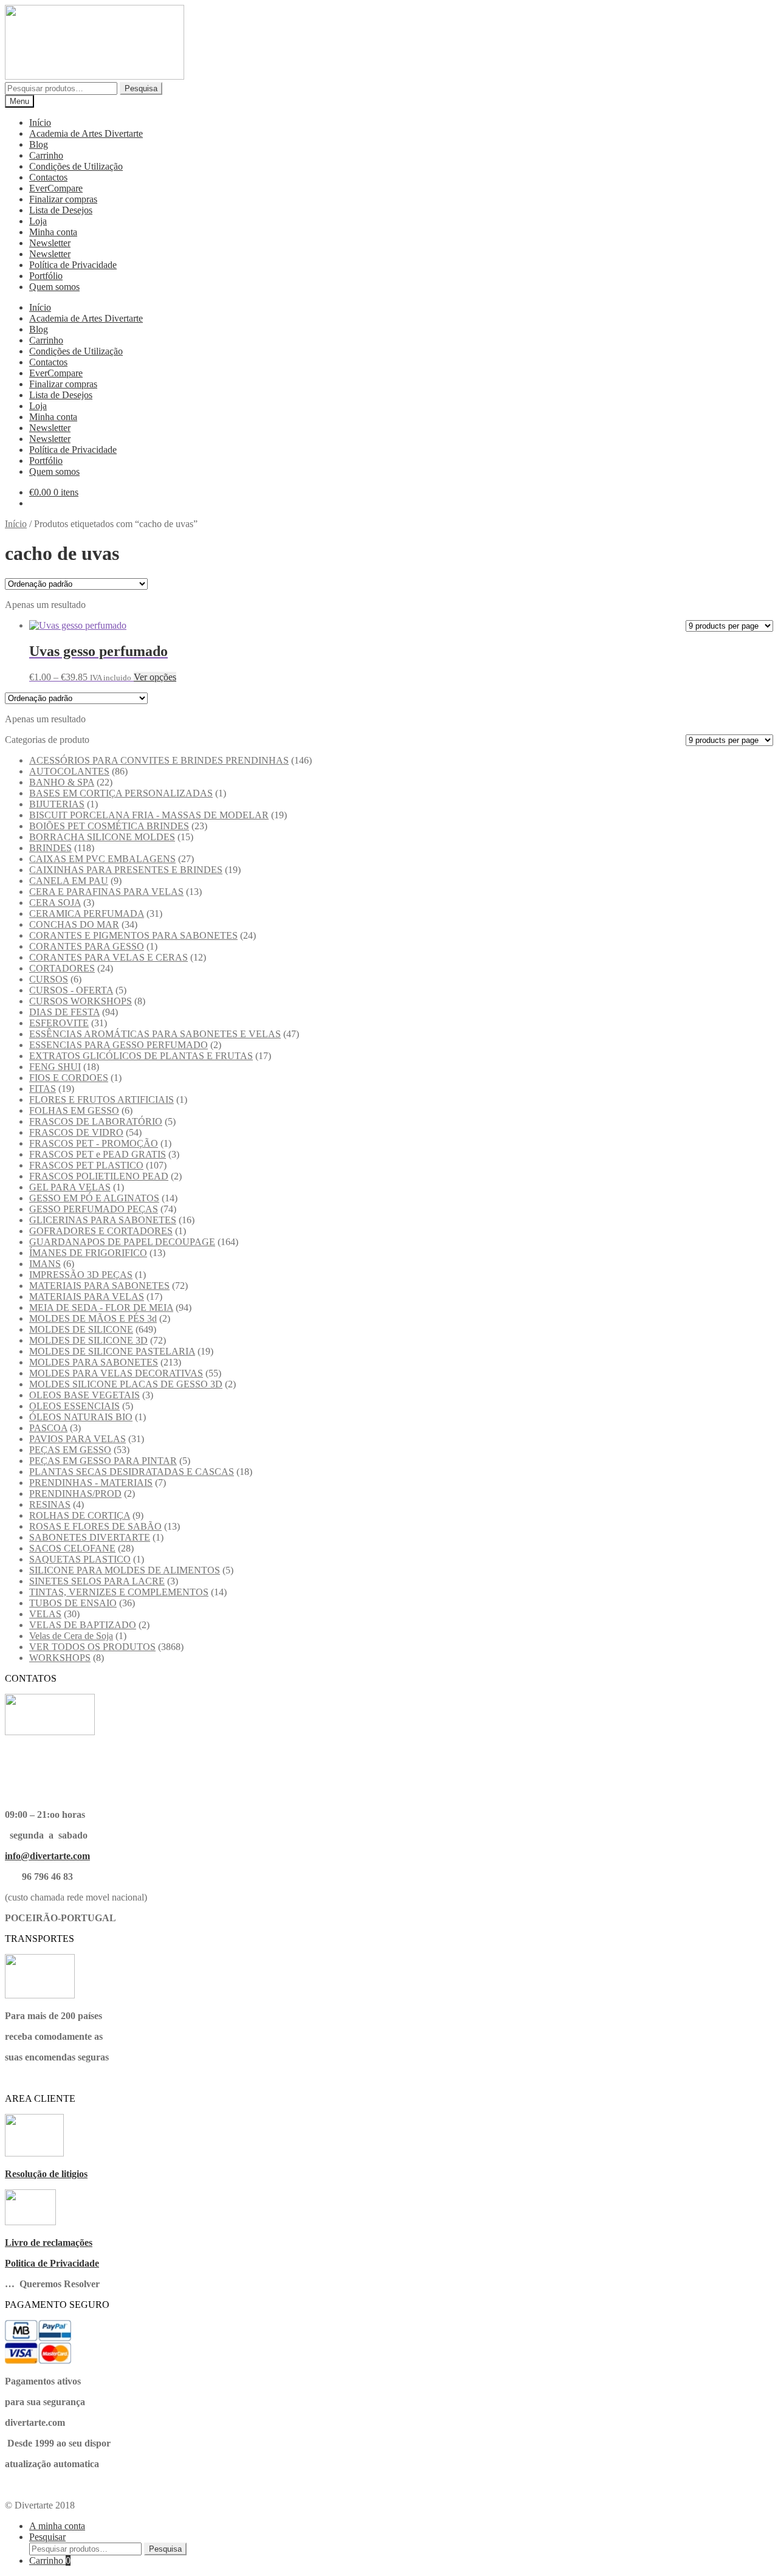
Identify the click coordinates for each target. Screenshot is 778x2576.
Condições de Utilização (76, 166)
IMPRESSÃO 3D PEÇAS (81, 1275)
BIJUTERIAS (57, 804)
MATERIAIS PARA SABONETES (99, 1286)
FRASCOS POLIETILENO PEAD (99, 1176)
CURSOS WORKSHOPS (81, 1001)
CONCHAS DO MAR (74, 924)
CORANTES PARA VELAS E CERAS (108, 957)
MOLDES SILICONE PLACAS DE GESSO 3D (126, 1384)
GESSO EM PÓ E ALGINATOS (94, 1198)
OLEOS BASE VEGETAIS (84, 1395)
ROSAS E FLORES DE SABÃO (95, 1526)
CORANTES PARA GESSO (87, 946)
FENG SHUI (55, 1067)
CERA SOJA (55, 903)
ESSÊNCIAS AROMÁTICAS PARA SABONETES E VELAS (155, 1034)
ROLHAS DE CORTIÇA (80, 1515)
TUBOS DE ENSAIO (73, 1603)
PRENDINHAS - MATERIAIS (91, 1483)
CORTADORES (62, 968)
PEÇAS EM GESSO (70, 1450)
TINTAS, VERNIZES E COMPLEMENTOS (119, 1592)
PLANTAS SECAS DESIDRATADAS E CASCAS (132, 1472)
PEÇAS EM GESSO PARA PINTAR (103, 1461)
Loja (38, 221)
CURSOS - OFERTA (71, 990)
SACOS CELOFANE (72, 1548)
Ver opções (155, 677)
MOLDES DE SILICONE (81, 1329)
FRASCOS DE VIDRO (76, 1132)
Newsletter (50, 243)
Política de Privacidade (73, 265)
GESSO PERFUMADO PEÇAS (94, 1209)
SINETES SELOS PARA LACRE (97, 1581)
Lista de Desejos (61, 210)
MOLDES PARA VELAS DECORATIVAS (116, 1373)
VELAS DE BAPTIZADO (83, 1625)
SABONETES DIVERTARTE (90, 1537)
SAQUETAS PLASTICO (80, 1559)
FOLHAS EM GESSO (74, 1110)
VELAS (45, 1614)
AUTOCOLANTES (69, 771)
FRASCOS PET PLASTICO (86, 1165)
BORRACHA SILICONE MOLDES (102, 837)
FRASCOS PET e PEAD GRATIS (98, 1154)
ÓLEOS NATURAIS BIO (81, 1417)
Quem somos (54, 287)
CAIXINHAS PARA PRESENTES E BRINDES (126, 870)
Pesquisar (47, 2537)
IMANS (45, 1264)
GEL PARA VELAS (70, 1187)
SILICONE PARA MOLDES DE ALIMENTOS (125, 1570)
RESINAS (50, 1504)
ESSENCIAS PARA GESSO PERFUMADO (119, 1045)
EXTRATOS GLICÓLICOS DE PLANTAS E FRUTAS (141, 1056)
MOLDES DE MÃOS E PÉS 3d (93, 1318)
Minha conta (53, 232)
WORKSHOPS (60, 1658)
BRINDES (50, 848)
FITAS (43, 1089)
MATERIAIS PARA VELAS (87, 1297)
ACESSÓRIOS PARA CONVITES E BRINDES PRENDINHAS (159, 760)
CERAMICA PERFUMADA (87, 913)
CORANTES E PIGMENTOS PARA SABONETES (133, 935)
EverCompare (56, 188)
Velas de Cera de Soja (71, 1636)
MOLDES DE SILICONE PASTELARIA (112, 1351)
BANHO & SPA (62, 782)
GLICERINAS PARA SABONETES (103, 1220)
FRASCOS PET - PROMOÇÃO (94, 1143)
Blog (39, 144)
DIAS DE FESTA (64, 1012)
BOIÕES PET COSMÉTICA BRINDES (109, 826)
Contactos (48, 177)
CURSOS (49, 979)
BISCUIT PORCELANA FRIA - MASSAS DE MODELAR (149, 815)
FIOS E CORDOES (69, 1078)
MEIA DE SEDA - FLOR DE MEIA (101, 1307)
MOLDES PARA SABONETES (94, 1362)
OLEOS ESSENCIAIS (74, 1406)
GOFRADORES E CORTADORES (101, 1231)
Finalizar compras (63, 199)
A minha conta (57, 2526)
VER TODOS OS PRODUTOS (92, 1647)
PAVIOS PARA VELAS (77, 1439)
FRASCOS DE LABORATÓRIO (96, 1121)
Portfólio (46, 276)
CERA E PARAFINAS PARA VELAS (106, 892)
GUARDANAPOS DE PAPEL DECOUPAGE (122, 1242)
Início (40, 123)
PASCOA (48, 1428)
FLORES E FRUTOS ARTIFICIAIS (102, 1100)
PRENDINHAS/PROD (75, 1493)
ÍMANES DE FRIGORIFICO (88, 1253)
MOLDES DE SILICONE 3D (88, 1340)
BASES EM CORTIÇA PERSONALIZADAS (121, 793)
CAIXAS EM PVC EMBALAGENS (102, 859)
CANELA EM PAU (69, 881)
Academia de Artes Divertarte (86, 133)
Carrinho (46, 155)
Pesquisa (141, 88)
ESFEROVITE (59, 1023)
